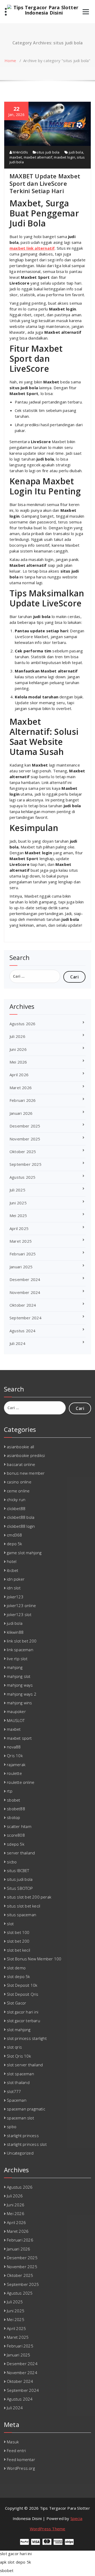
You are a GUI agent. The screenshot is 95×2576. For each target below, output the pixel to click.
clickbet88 (16, 1509)
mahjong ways (20, 1685)
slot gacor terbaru (23, 2021)
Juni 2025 (18, 1203)
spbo (12, 2127)
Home (10, 61)
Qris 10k (15, 1756)
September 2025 (25, 1164)
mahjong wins (19, 1703)
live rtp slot (17, 1659)
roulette (14, 1773)
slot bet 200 (18, 1941)
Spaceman (17, 2100)
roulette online (21, 1782)
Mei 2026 (18, 1062)
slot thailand (18, 2082)
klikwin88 (15, 1632)
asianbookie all (20, 1447)
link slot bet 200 (22, 1641)
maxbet (16, 157)
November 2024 (25, 1292)
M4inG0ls (20, 152)
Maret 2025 (21, 1241)
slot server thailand (25, 2065)
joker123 (15, 1597)
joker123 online (21, 1605)
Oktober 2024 (23, 1305)
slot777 (14, 2091)
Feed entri (16, 2450)
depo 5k (14, 1544)
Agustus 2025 (22, 1177)
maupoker (16, 1711)
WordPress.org (21, 2468)
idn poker (16, 1579)
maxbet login (64, 157)
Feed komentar (21, 2459)
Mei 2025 (18, 1215)
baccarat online (21, 1464)
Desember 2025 (25, 1126)
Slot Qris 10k (19, 2056)
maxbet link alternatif (32, 248)
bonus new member (26, 1473)
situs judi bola (48, 152)
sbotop (13, 1817)
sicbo (12, 1862)
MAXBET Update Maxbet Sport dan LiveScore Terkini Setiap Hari (45, 183)
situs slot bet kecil (23, 1906)
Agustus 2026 (22, 1024)
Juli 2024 (17, 1343)
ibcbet (13, 1570)
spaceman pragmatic (26, 2109)
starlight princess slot (27, 2144)
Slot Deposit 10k (22, 1985)
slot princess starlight (27, 2038)
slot (10, 1924)
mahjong (15, 1667)
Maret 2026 (21, 1088)
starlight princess (23, 2136)
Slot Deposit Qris (23, 1994)
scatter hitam (19, 1826)
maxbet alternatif (38, 157)
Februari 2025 (23, 1254)
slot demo (16, 1968)
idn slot (14, 1588)
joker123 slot (19, 1614)
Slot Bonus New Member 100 (34, 1959)
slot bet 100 (18, 1932)
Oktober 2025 (23, 1152)
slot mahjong (19, 2030)
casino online (19, 1482)
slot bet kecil (18, 1950)
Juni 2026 (18, 1049)
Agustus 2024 (22, 1331)
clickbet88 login (21, 1526)
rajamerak (16, 1765)
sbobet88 (16, 1809)
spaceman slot (20, 2118)
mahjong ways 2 (22, 1694)
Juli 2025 (17, 1190)
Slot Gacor (16, 2003)
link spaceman (20, 1650)
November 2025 (25, 1139)
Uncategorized (20, 2153)
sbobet (13, 1800)
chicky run (16, 1500)
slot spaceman (20, 2074)
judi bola (76, 152)
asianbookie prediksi (26, 1455)
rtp (10, 1791)
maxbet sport (19, 1738)
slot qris (14, 2047)
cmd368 (14, 1535)
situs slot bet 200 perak (29, 1897)
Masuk (13, 2442)
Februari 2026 (23, 1100)
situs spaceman (22, 1915)
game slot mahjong (24, 1553)
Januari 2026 (21, 1113)
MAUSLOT (16, 1720)
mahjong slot (19, 1676)
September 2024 (25, 1318)
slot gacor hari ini (23, 2012)
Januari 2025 (21, 1267)
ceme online (18, 1491)
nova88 (14, 1747)
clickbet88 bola (21, 1517)
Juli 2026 (17, 1036)
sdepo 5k (16, 1844)
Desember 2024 (25, 1279)
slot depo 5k (18, 1976)
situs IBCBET (18, 1870)
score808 (16, 1835)
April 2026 (19, 1075)
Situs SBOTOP (20, 1888)
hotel (12, 1561)
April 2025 (19, 1228)
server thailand (21, 1853)
